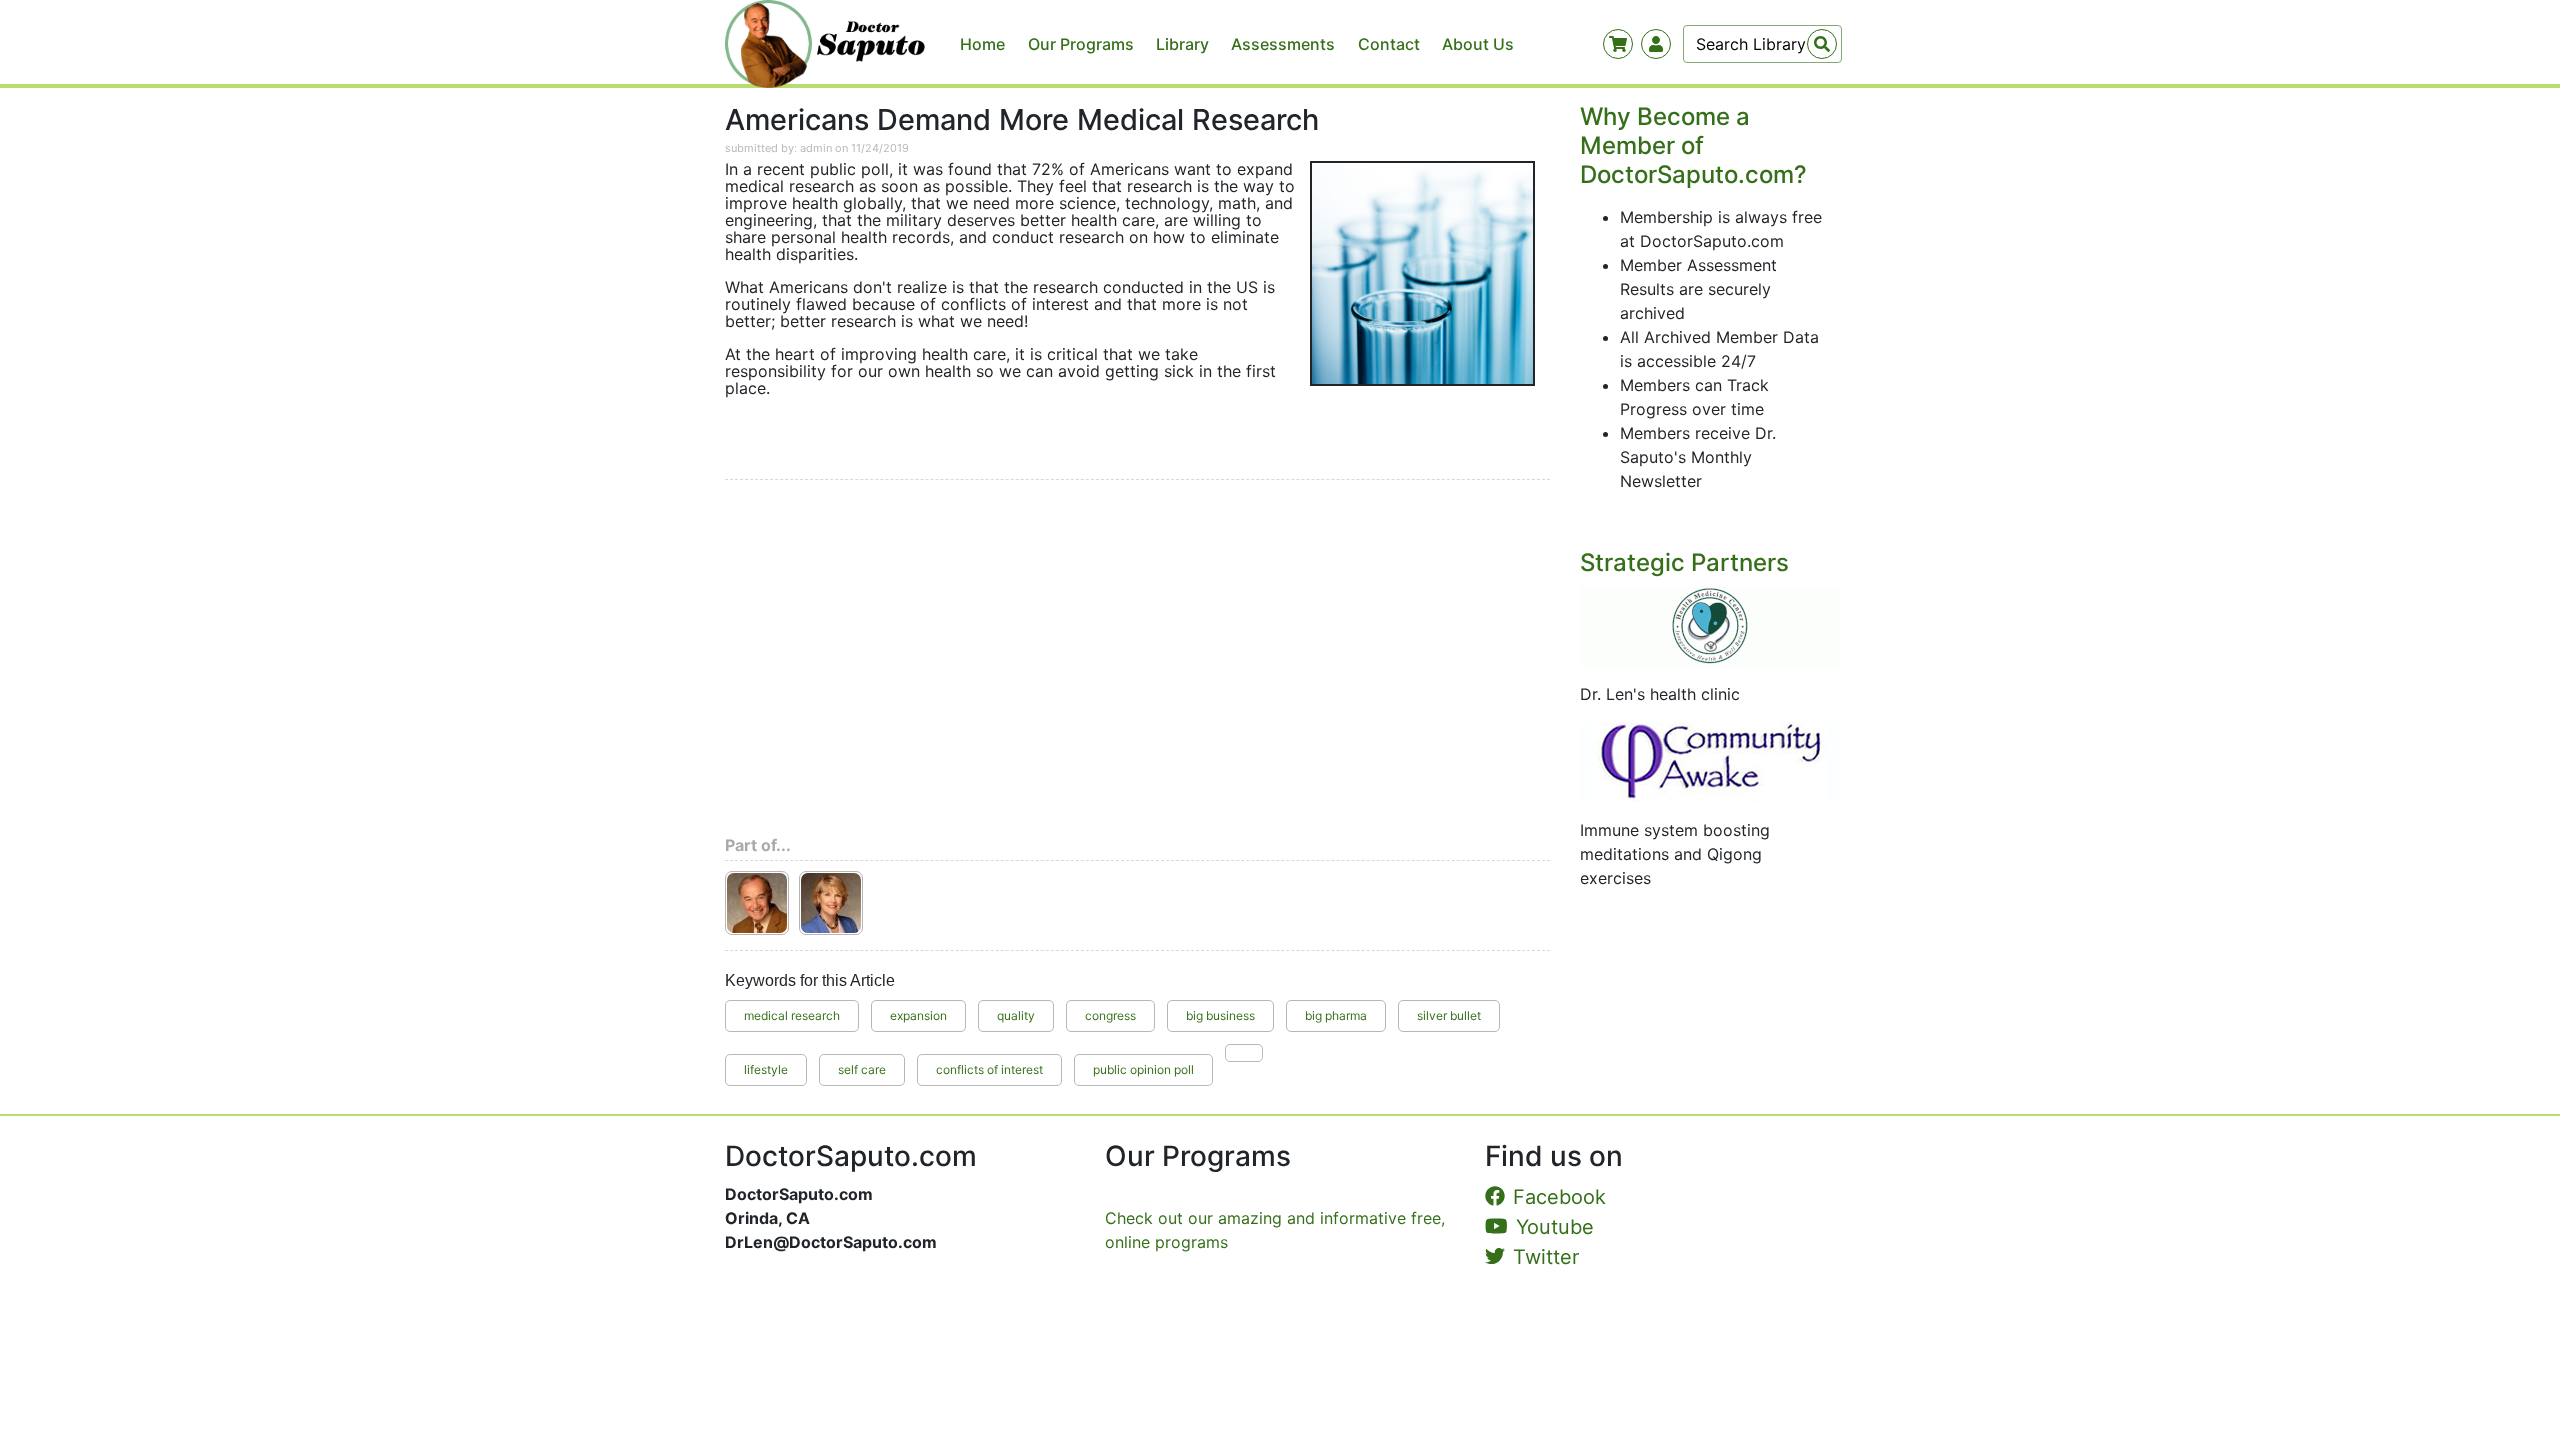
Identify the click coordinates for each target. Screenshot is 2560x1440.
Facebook (1559, 1197)
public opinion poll (1143, 1069)
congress (1110, 1015)
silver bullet (1449, 1015)
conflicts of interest (989, 1069)
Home (982, 44)
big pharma (1336, 1015)
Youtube (1555, 1227)
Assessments (1283, 44)
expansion (918, 1015)
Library (1182, 44)
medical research (792, 1015)
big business (1220, 1015)
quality (1016, 1015)
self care (862, 1069)
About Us (1478, 44)
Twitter (1546, 1257)
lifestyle (766, 1069)
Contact (1389, 44)
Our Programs (1081, 44)
